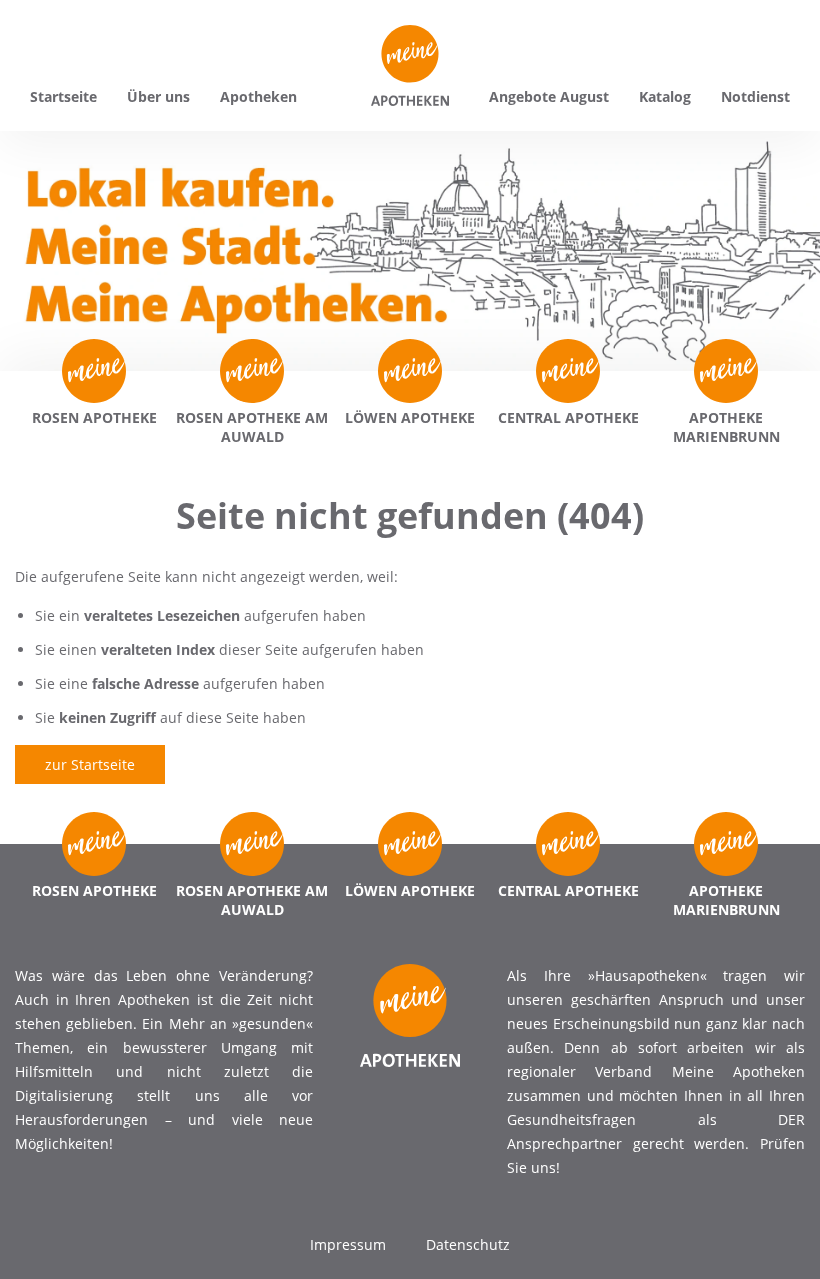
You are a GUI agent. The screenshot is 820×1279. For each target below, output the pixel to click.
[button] (44, 1235)
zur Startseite (90, 764)
